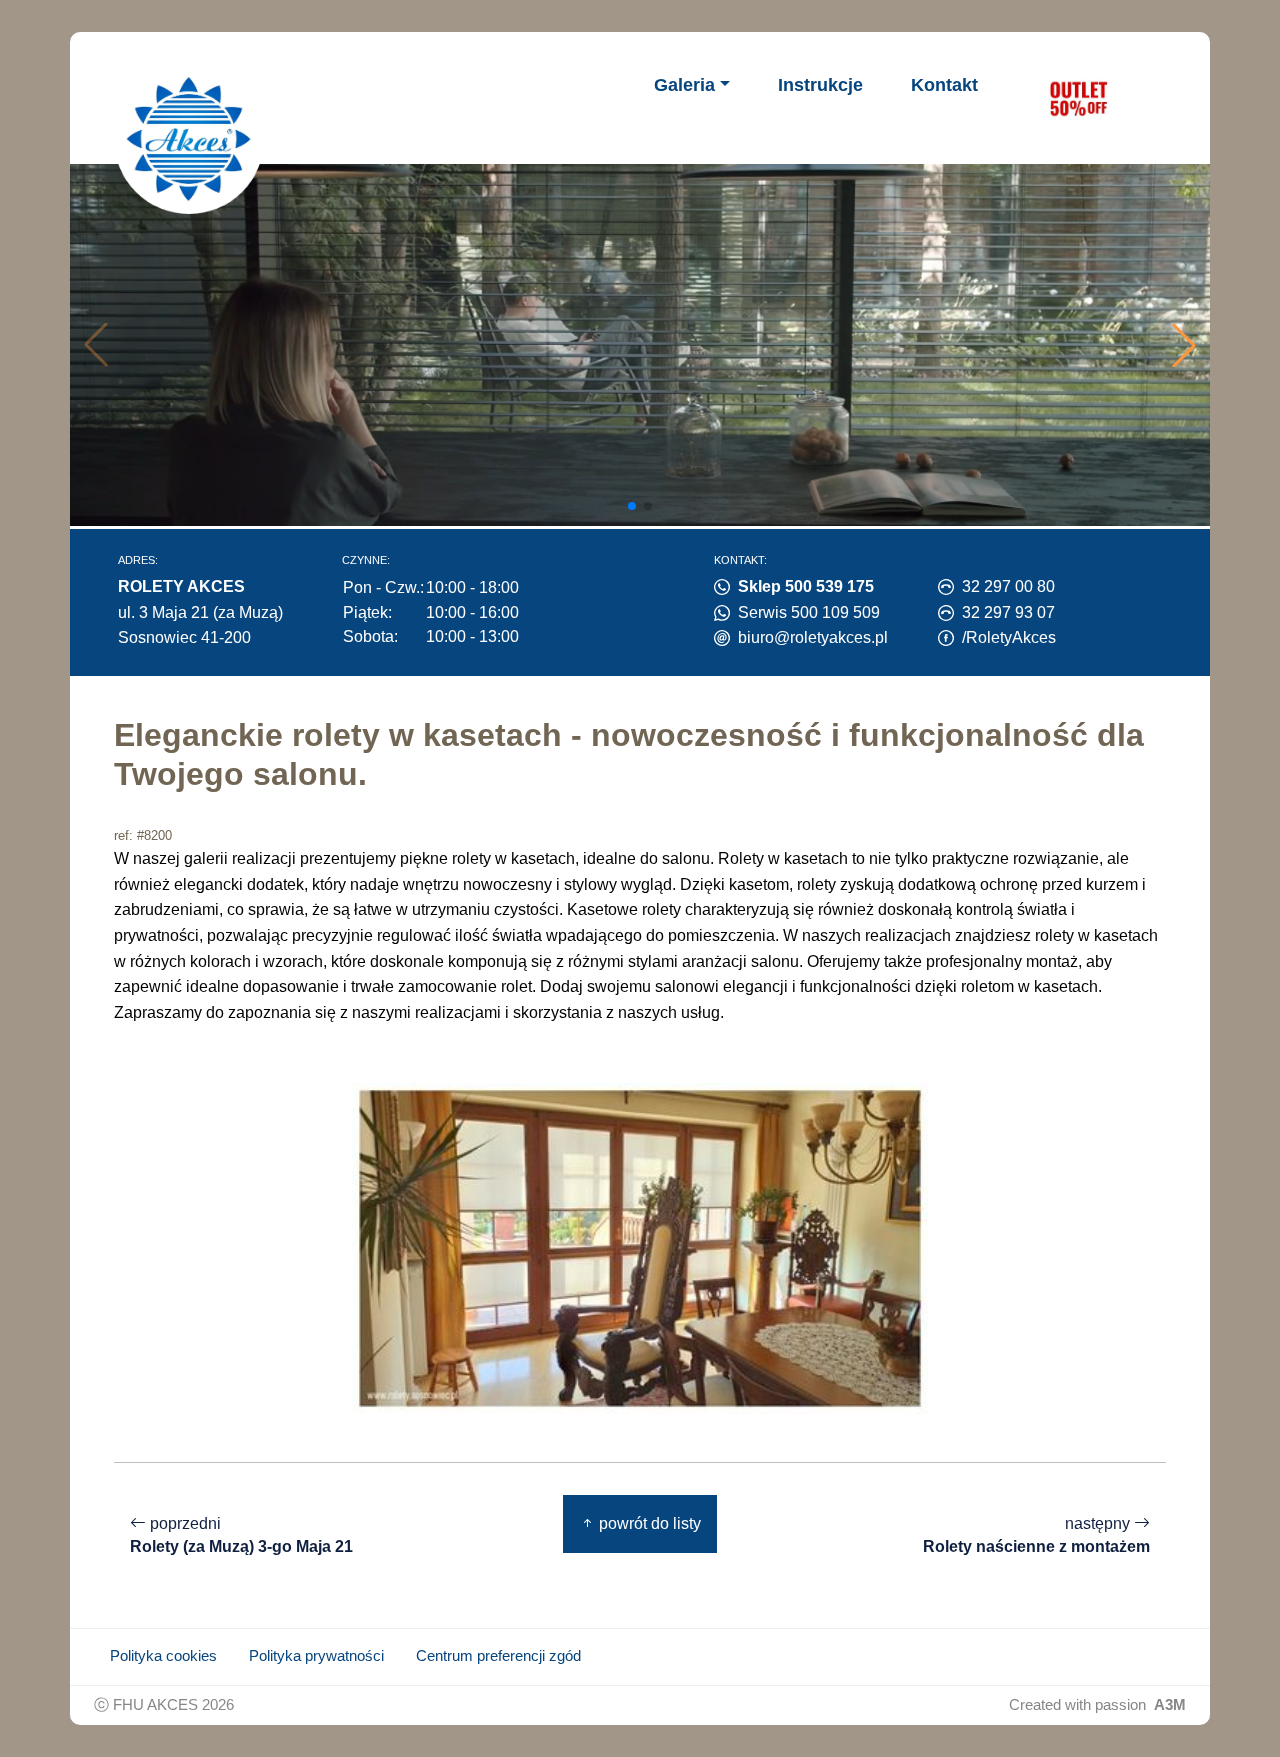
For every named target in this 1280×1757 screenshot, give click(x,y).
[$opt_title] (1078, 98)
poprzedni (241, 1535)
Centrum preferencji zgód (498, 1656)
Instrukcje (820, 85)
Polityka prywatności (316, 1656)
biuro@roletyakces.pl (813, 637)
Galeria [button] (684, 85)
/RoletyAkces (1009, 637)
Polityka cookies (163, 1656)
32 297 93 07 (1008, 612)
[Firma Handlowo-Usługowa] (189, 139)
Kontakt (944, 85)
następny (1036, 1535)
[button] (1184, 345)
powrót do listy (648, 1523)
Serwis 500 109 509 (809, 612)
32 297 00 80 (1008, 586)
